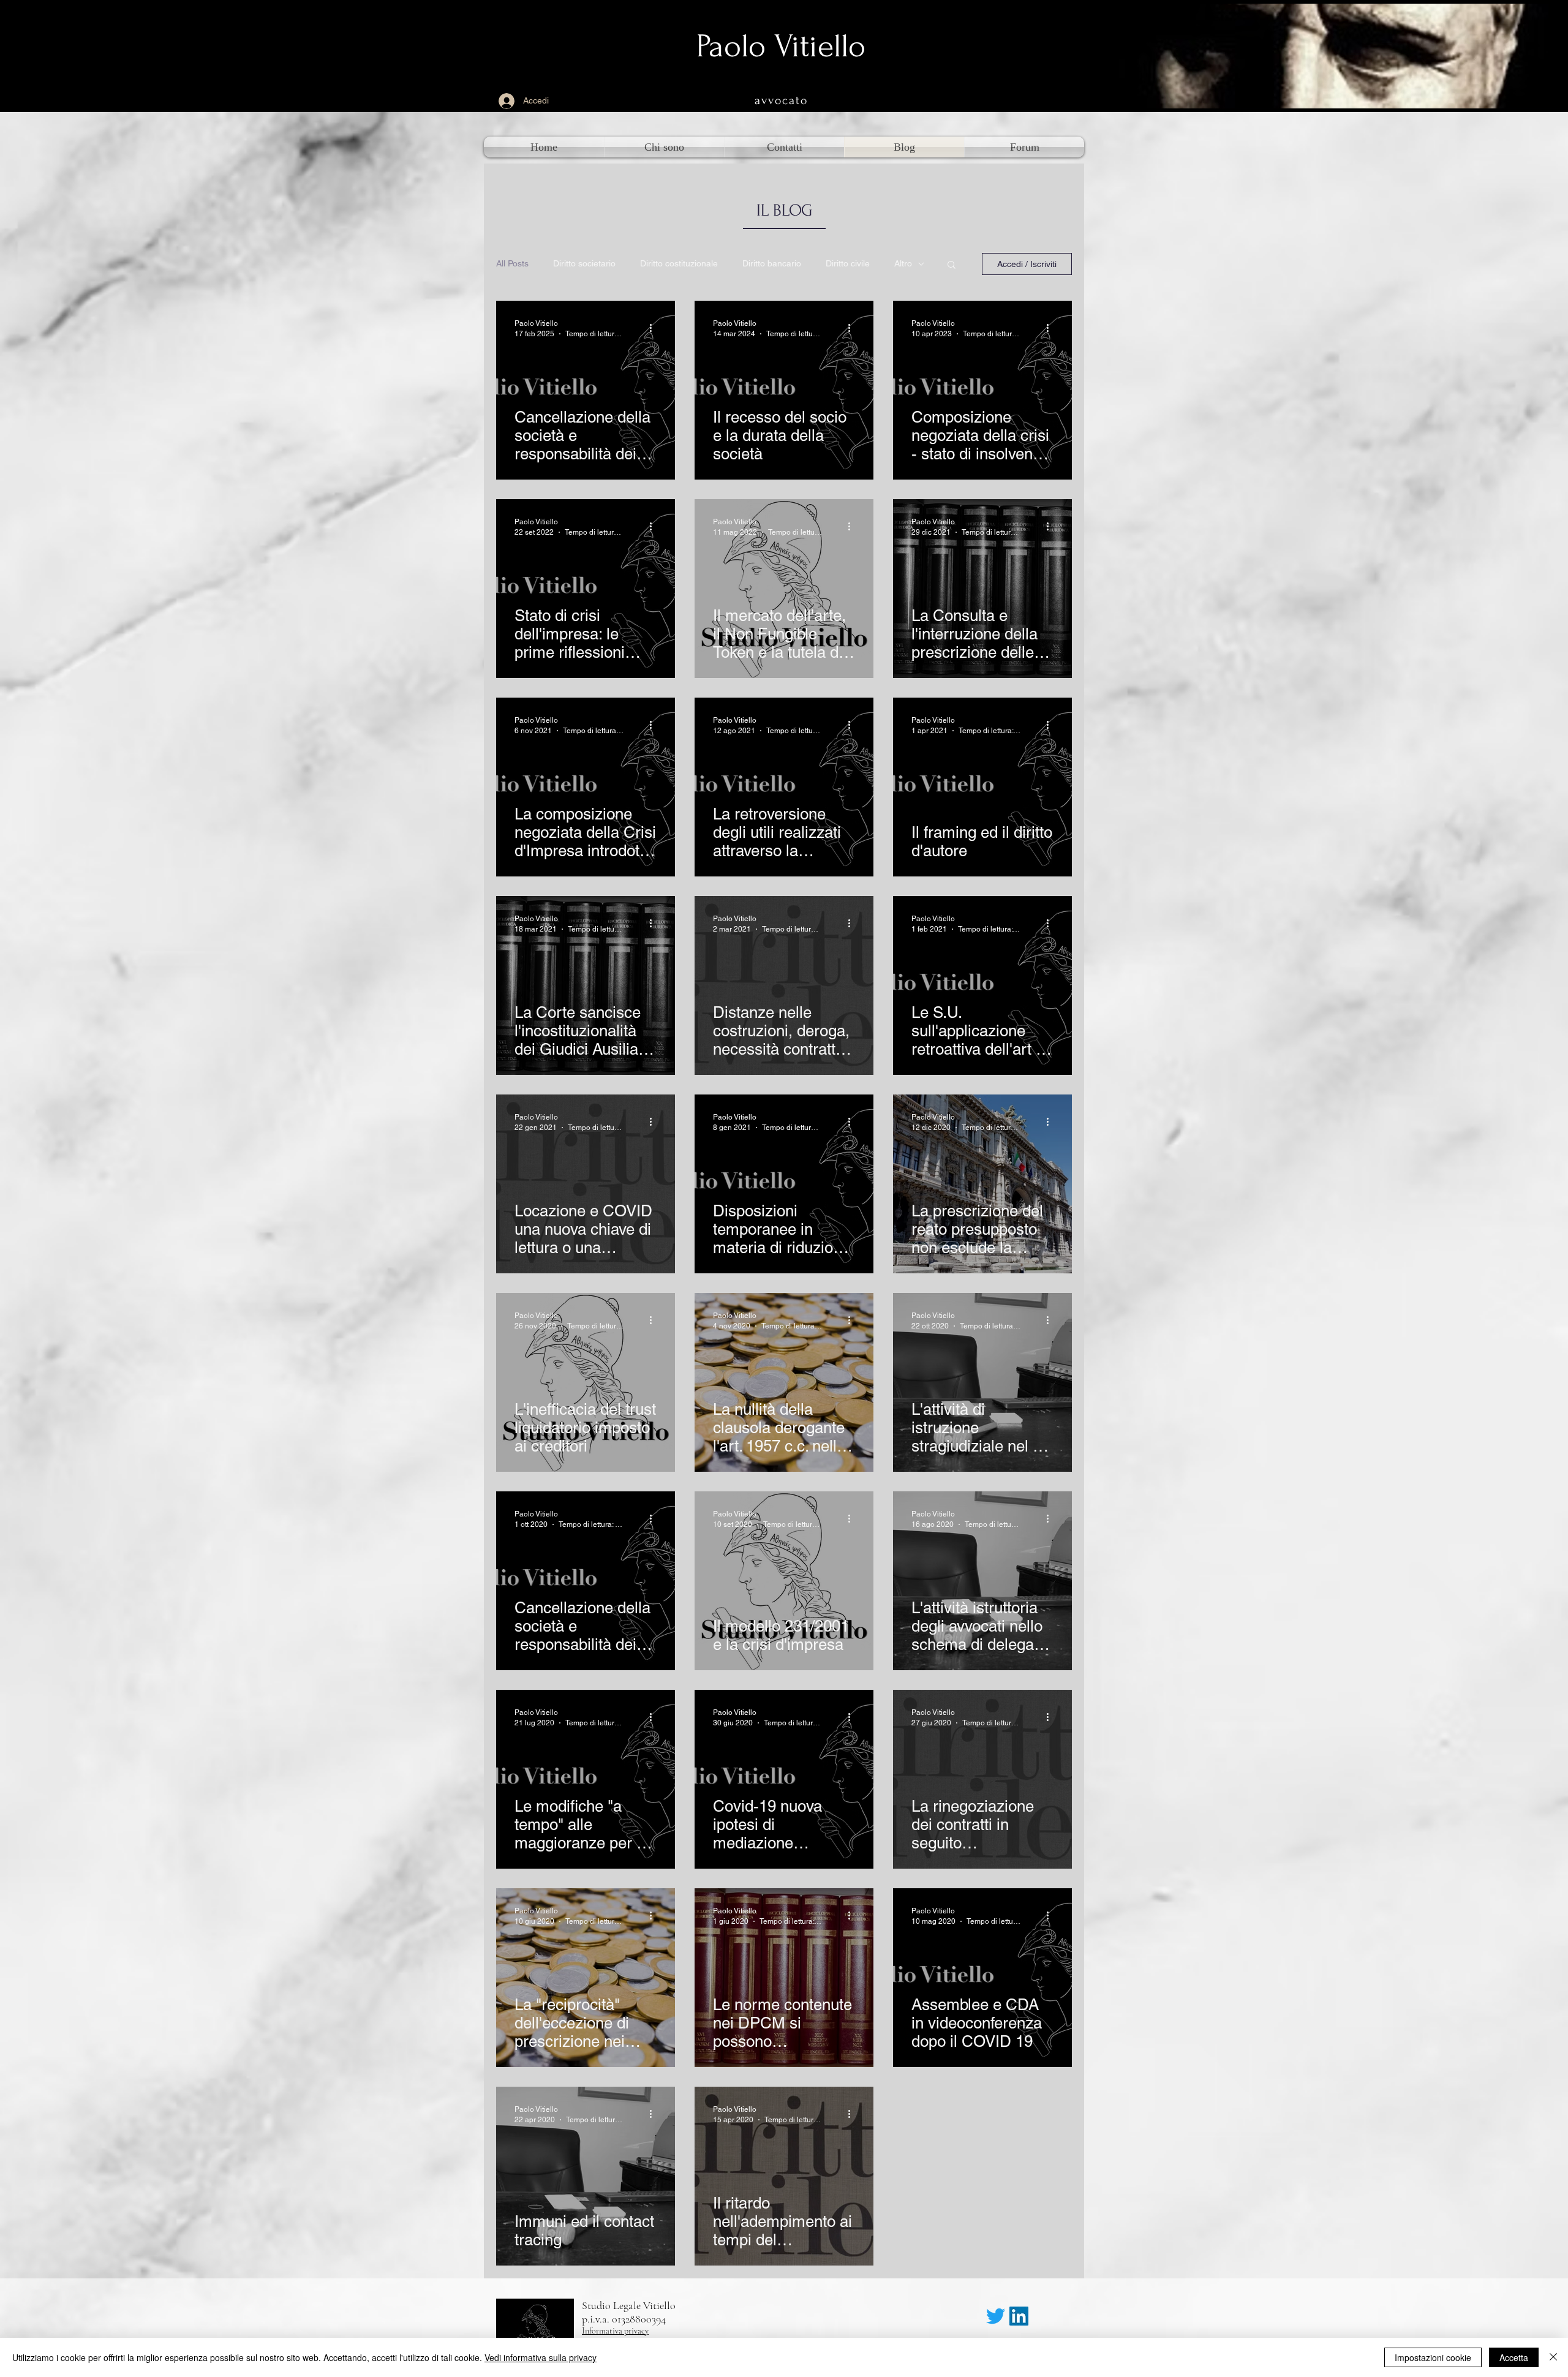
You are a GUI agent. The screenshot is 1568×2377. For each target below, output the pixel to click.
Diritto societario (584, 263)
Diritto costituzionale (679, 263)
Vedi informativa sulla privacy (541, 2357)
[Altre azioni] (655, 328)
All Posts (512, 263)
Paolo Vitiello (781, 46)
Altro (903, 263)
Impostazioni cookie (1433, 2357)
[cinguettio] (996, 2316)
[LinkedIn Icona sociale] (1019, 2316)
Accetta (1514, 2357)
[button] (952, 266)
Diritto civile (848, 263)
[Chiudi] (1553, 2357)
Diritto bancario (772, 263)
